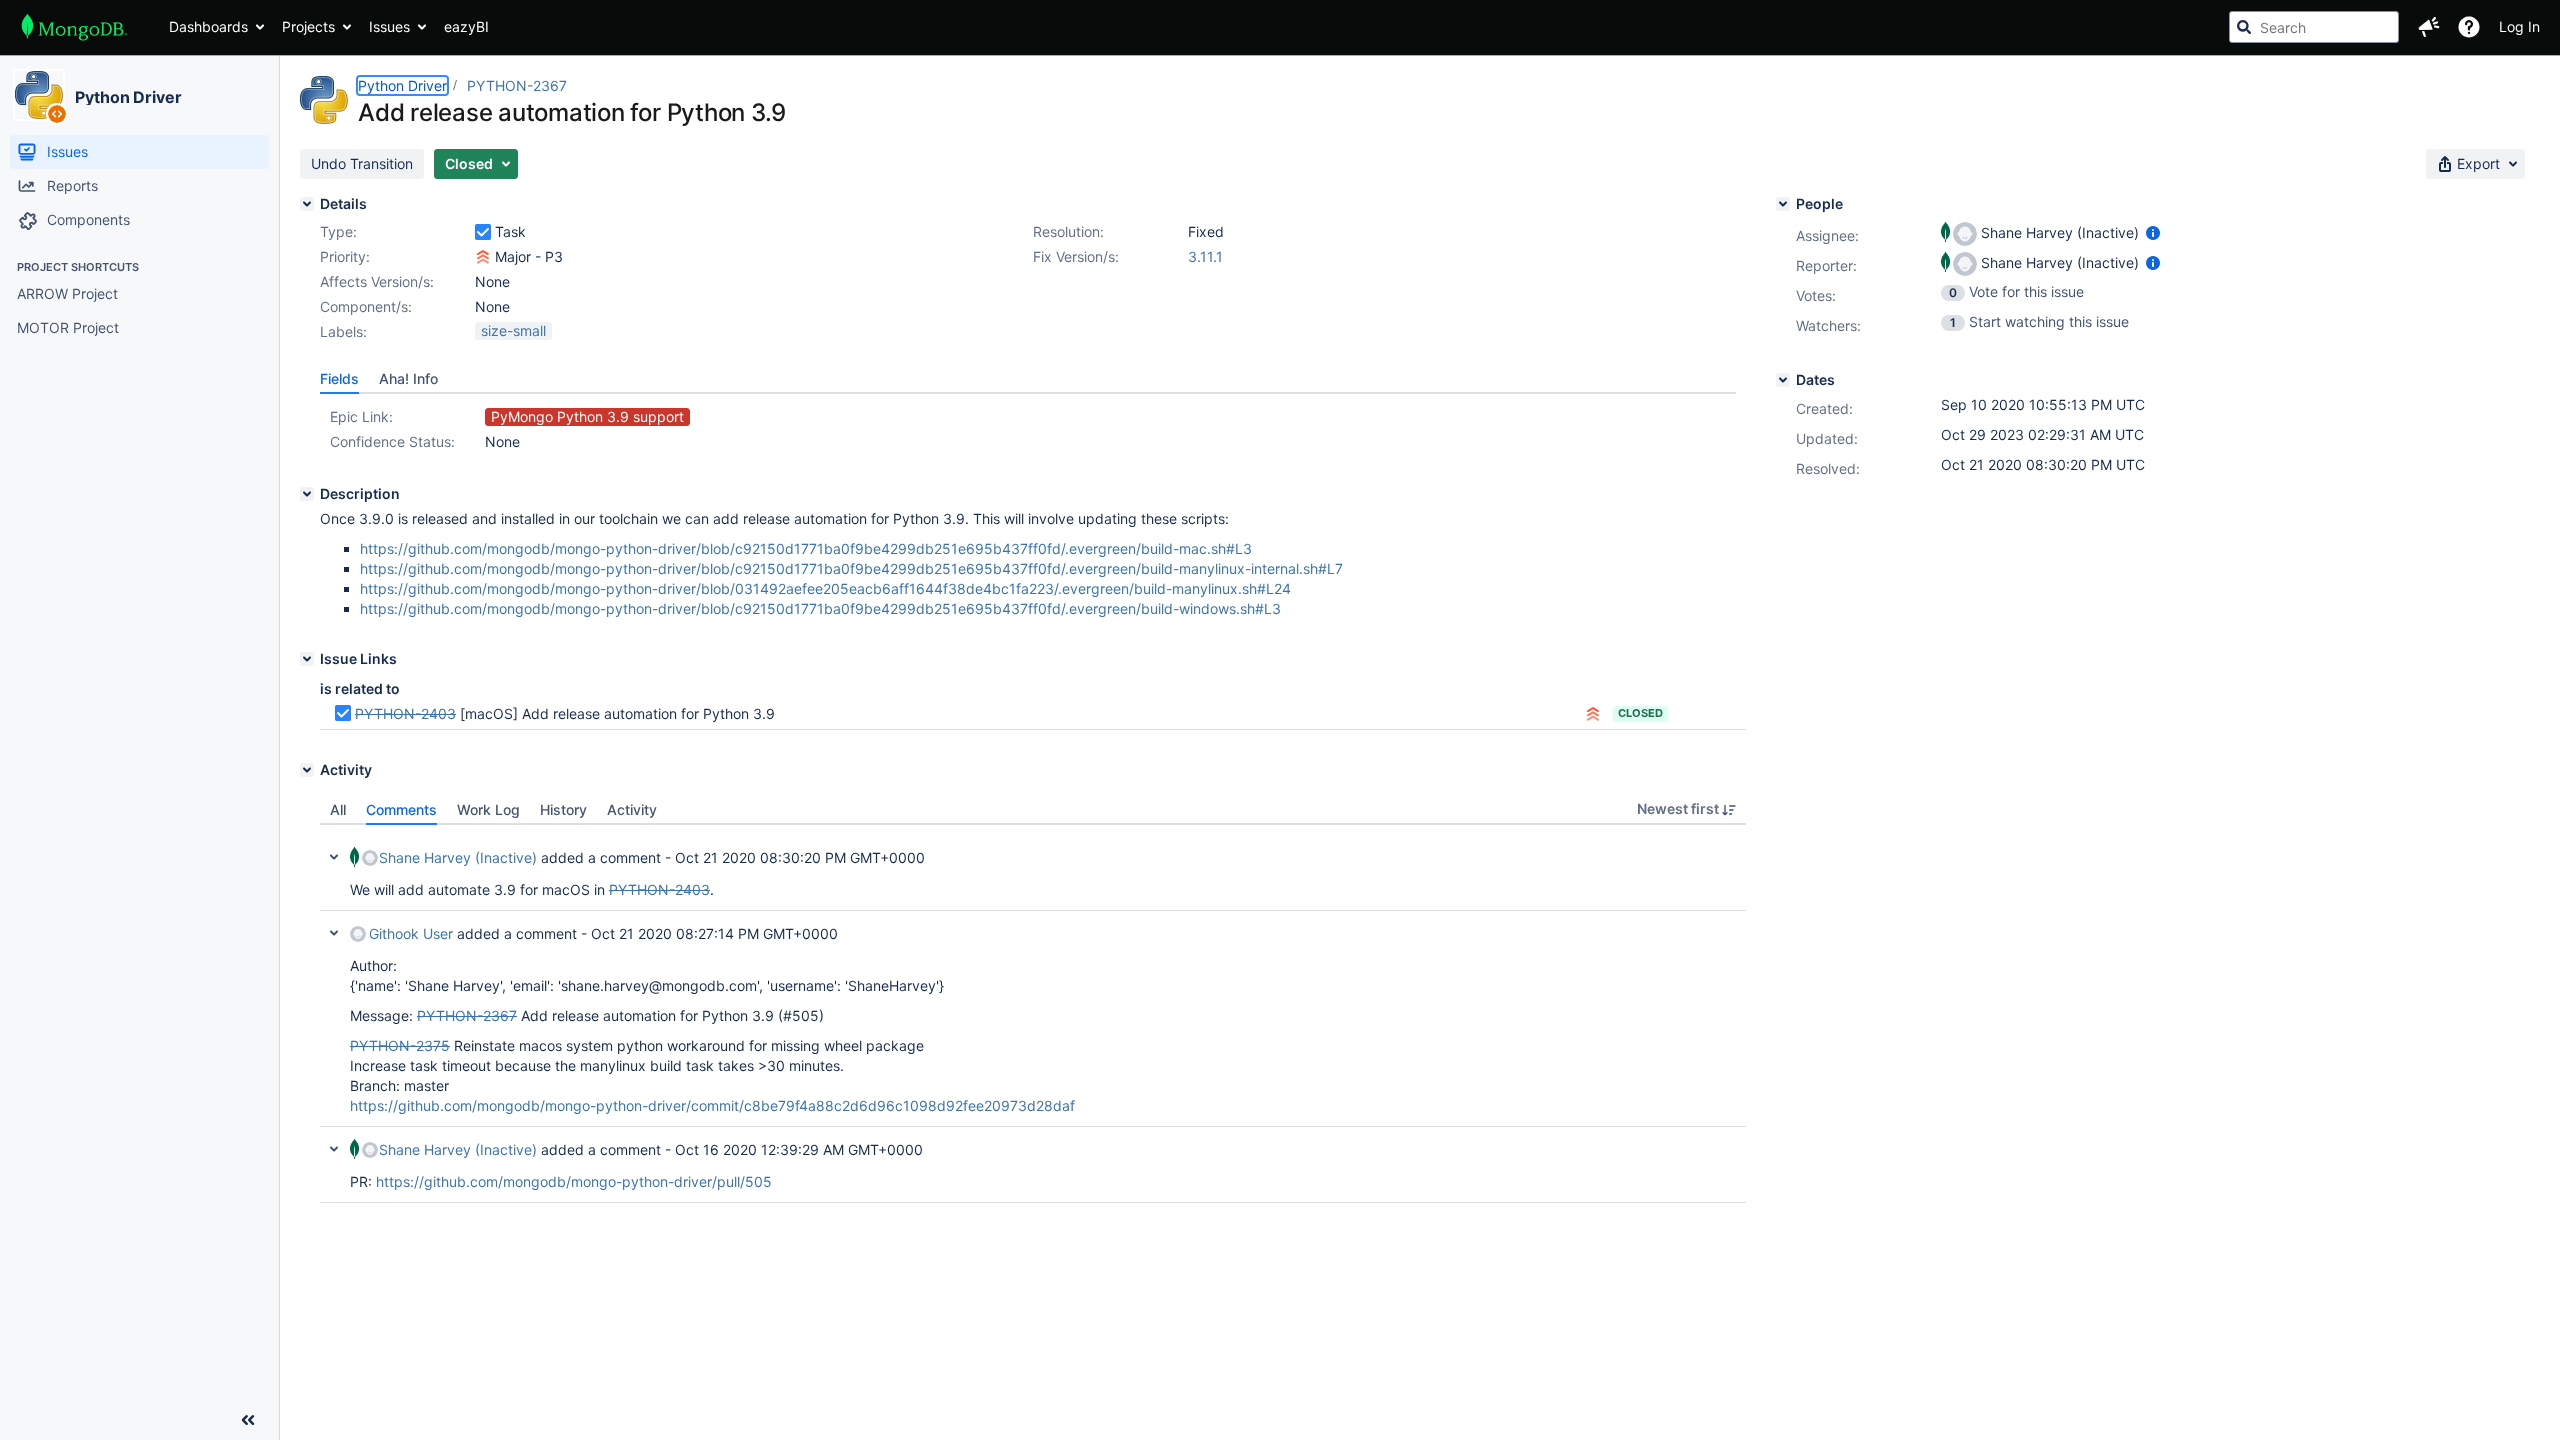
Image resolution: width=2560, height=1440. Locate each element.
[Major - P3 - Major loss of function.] (483, 257)
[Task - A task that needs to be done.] (483, 232)
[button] (2429, 27)
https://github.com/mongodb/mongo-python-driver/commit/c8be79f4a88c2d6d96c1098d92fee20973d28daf (712, 1105)
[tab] (339, 379)
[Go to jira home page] (74, 27)
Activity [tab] (632, 809)
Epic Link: (361, 416)
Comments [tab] (401, 809)
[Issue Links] (307, 659)
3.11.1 (1205, 256)
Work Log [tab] (488, 809)
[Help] (2469, 27)
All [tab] (338, 809)
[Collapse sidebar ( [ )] (248, 1420)
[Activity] (307, 770)
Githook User (411, 933)
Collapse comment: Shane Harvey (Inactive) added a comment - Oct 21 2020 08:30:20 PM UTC (334, 857)
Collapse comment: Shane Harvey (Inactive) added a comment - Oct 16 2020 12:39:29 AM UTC (334, 1149)
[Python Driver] (39, 95)
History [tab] (563, 809)
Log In (2519, 26)
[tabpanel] (1033, 1014)
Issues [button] (389, 26)
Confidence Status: (392, 441)
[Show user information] (2153, 232)
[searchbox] (2314, 27)
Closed (1640, 713)
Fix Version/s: (1076, 256)
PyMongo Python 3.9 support (587, 416)
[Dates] (1783, 380)
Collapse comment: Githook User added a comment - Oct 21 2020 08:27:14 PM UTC (334, 933)
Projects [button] (308, 26)
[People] (1783, 204)
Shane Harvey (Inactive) (458, 857)
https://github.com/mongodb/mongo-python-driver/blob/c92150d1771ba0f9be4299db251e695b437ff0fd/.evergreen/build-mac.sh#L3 (806, 548)
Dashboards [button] (208, 26)
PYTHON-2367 (517, 85)
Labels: (343, 331)
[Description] (307, 494)
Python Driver (128, 97)
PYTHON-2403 (405, 713)
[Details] (307, 204)
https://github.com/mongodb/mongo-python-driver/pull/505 (574, 1181)
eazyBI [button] (466, 26)
